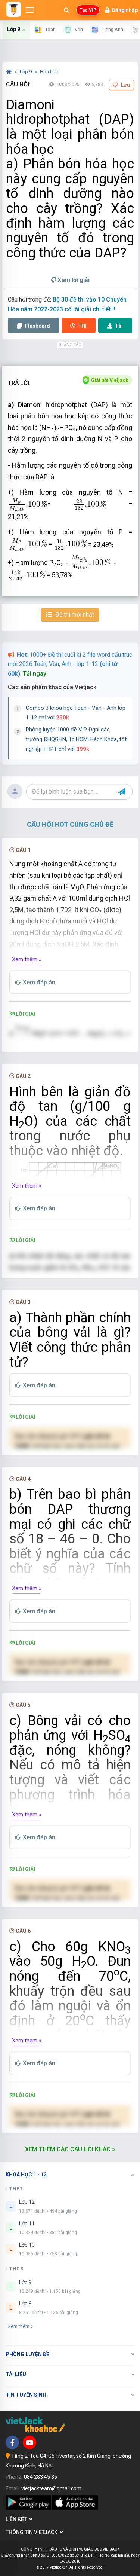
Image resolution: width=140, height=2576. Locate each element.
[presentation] (28, 505)
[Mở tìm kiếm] (66, 10)
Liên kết (17, 2519)
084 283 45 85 (41, 2477)
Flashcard (37, 326)
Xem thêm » (27, 959)
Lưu (125, 85)
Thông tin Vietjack (33, 2532)
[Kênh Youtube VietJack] (29, 2442)
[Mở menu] (30, 10)
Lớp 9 (26, 72)
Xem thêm (19, 2326)
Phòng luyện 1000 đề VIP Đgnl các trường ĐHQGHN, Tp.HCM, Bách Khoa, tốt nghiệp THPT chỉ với (76, 739)
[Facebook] (12, 2442)
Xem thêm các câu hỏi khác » (70, 2149)
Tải (119, 326)
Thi (83, 326)
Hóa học (49, 72)
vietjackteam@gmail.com (51, 2488)
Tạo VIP (88, 10)
